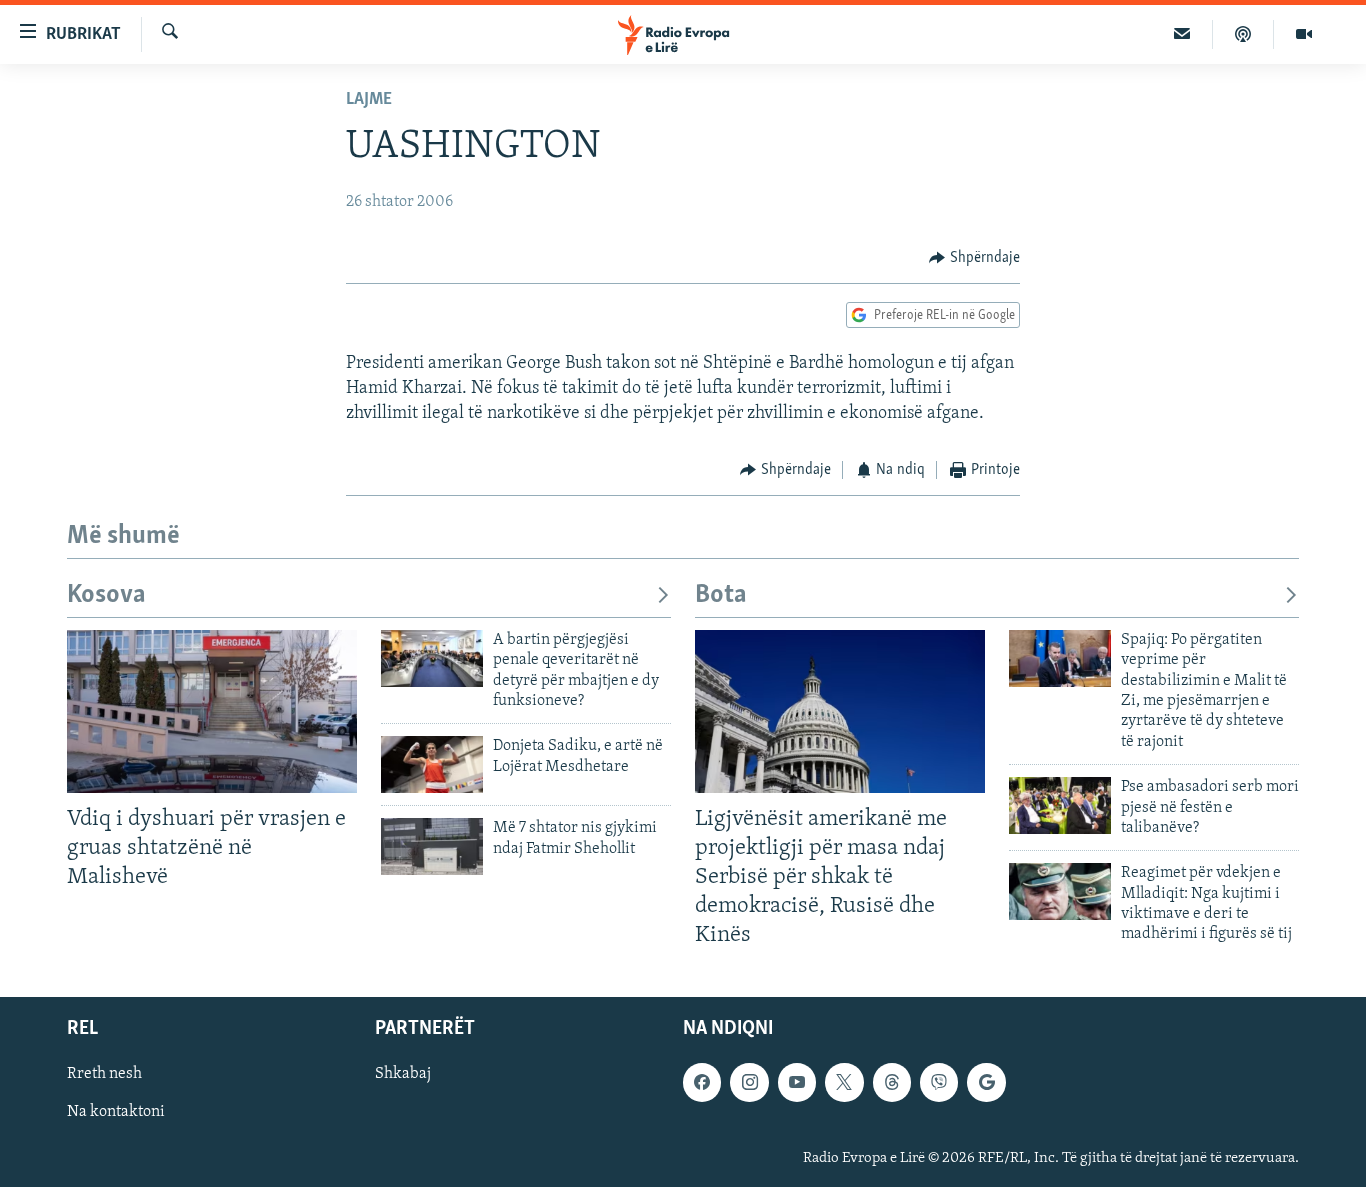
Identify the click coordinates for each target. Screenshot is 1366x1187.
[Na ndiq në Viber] (939, 1082)
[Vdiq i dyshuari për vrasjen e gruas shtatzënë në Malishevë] (212, 711)
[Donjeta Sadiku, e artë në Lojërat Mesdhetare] (432, 764)
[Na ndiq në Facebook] (702, 1082)
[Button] (974, 258)
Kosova (106, 595)
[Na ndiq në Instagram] (749, 1082)
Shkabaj (403, 1074)
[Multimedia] (1304, 34)
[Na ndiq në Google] (986, 1082)
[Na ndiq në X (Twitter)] (844, 1082)
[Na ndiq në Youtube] (797, 1082)
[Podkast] (1243, 34)
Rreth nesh (104, 1074)
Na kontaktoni (116, 1112)
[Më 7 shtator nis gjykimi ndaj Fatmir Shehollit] (432, 846)
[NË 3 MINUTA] (1182, 34)
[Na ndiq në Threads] (892, 1082)
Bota (721, 595)
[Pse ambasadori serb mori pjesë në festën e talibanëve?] (1060, 805)
